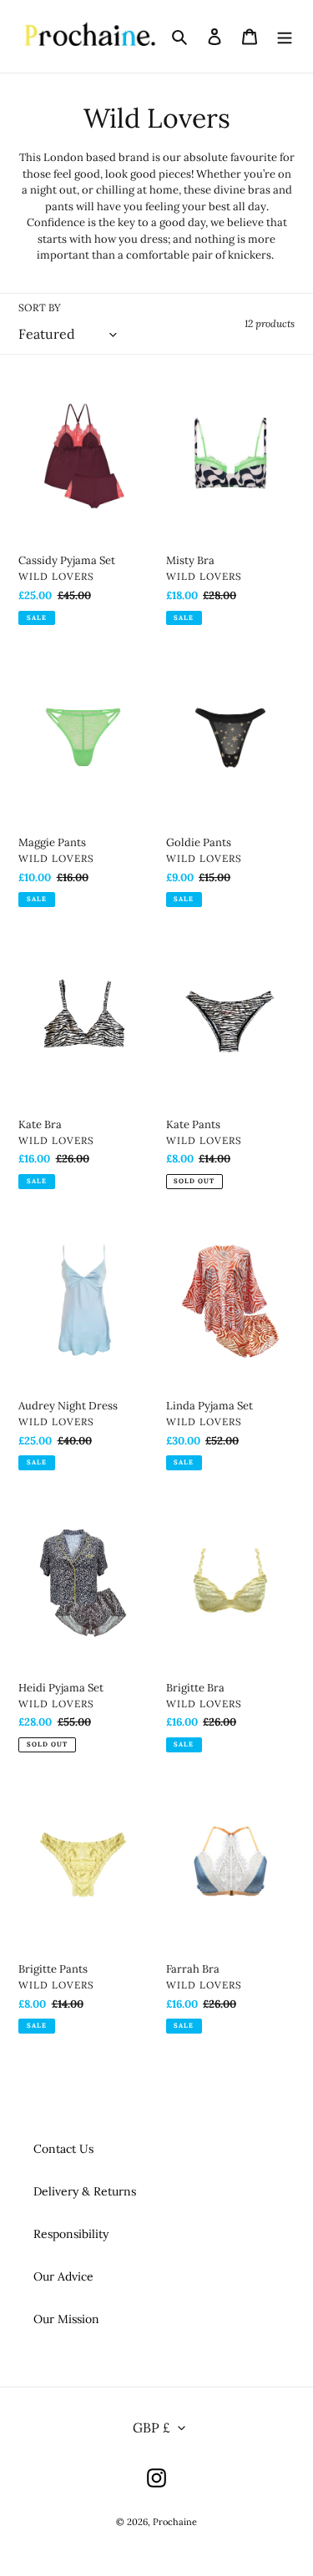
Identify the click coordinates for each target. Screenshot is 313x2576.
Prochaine (175, 2522)
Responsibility (71, 2234)
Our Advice (63, 2276)
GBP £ (151, 2427)
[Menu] (285, 37)
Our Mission (66, 2319)
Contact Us (63, 2149)
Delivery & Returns (85, 2191)
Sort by (40, 308)
